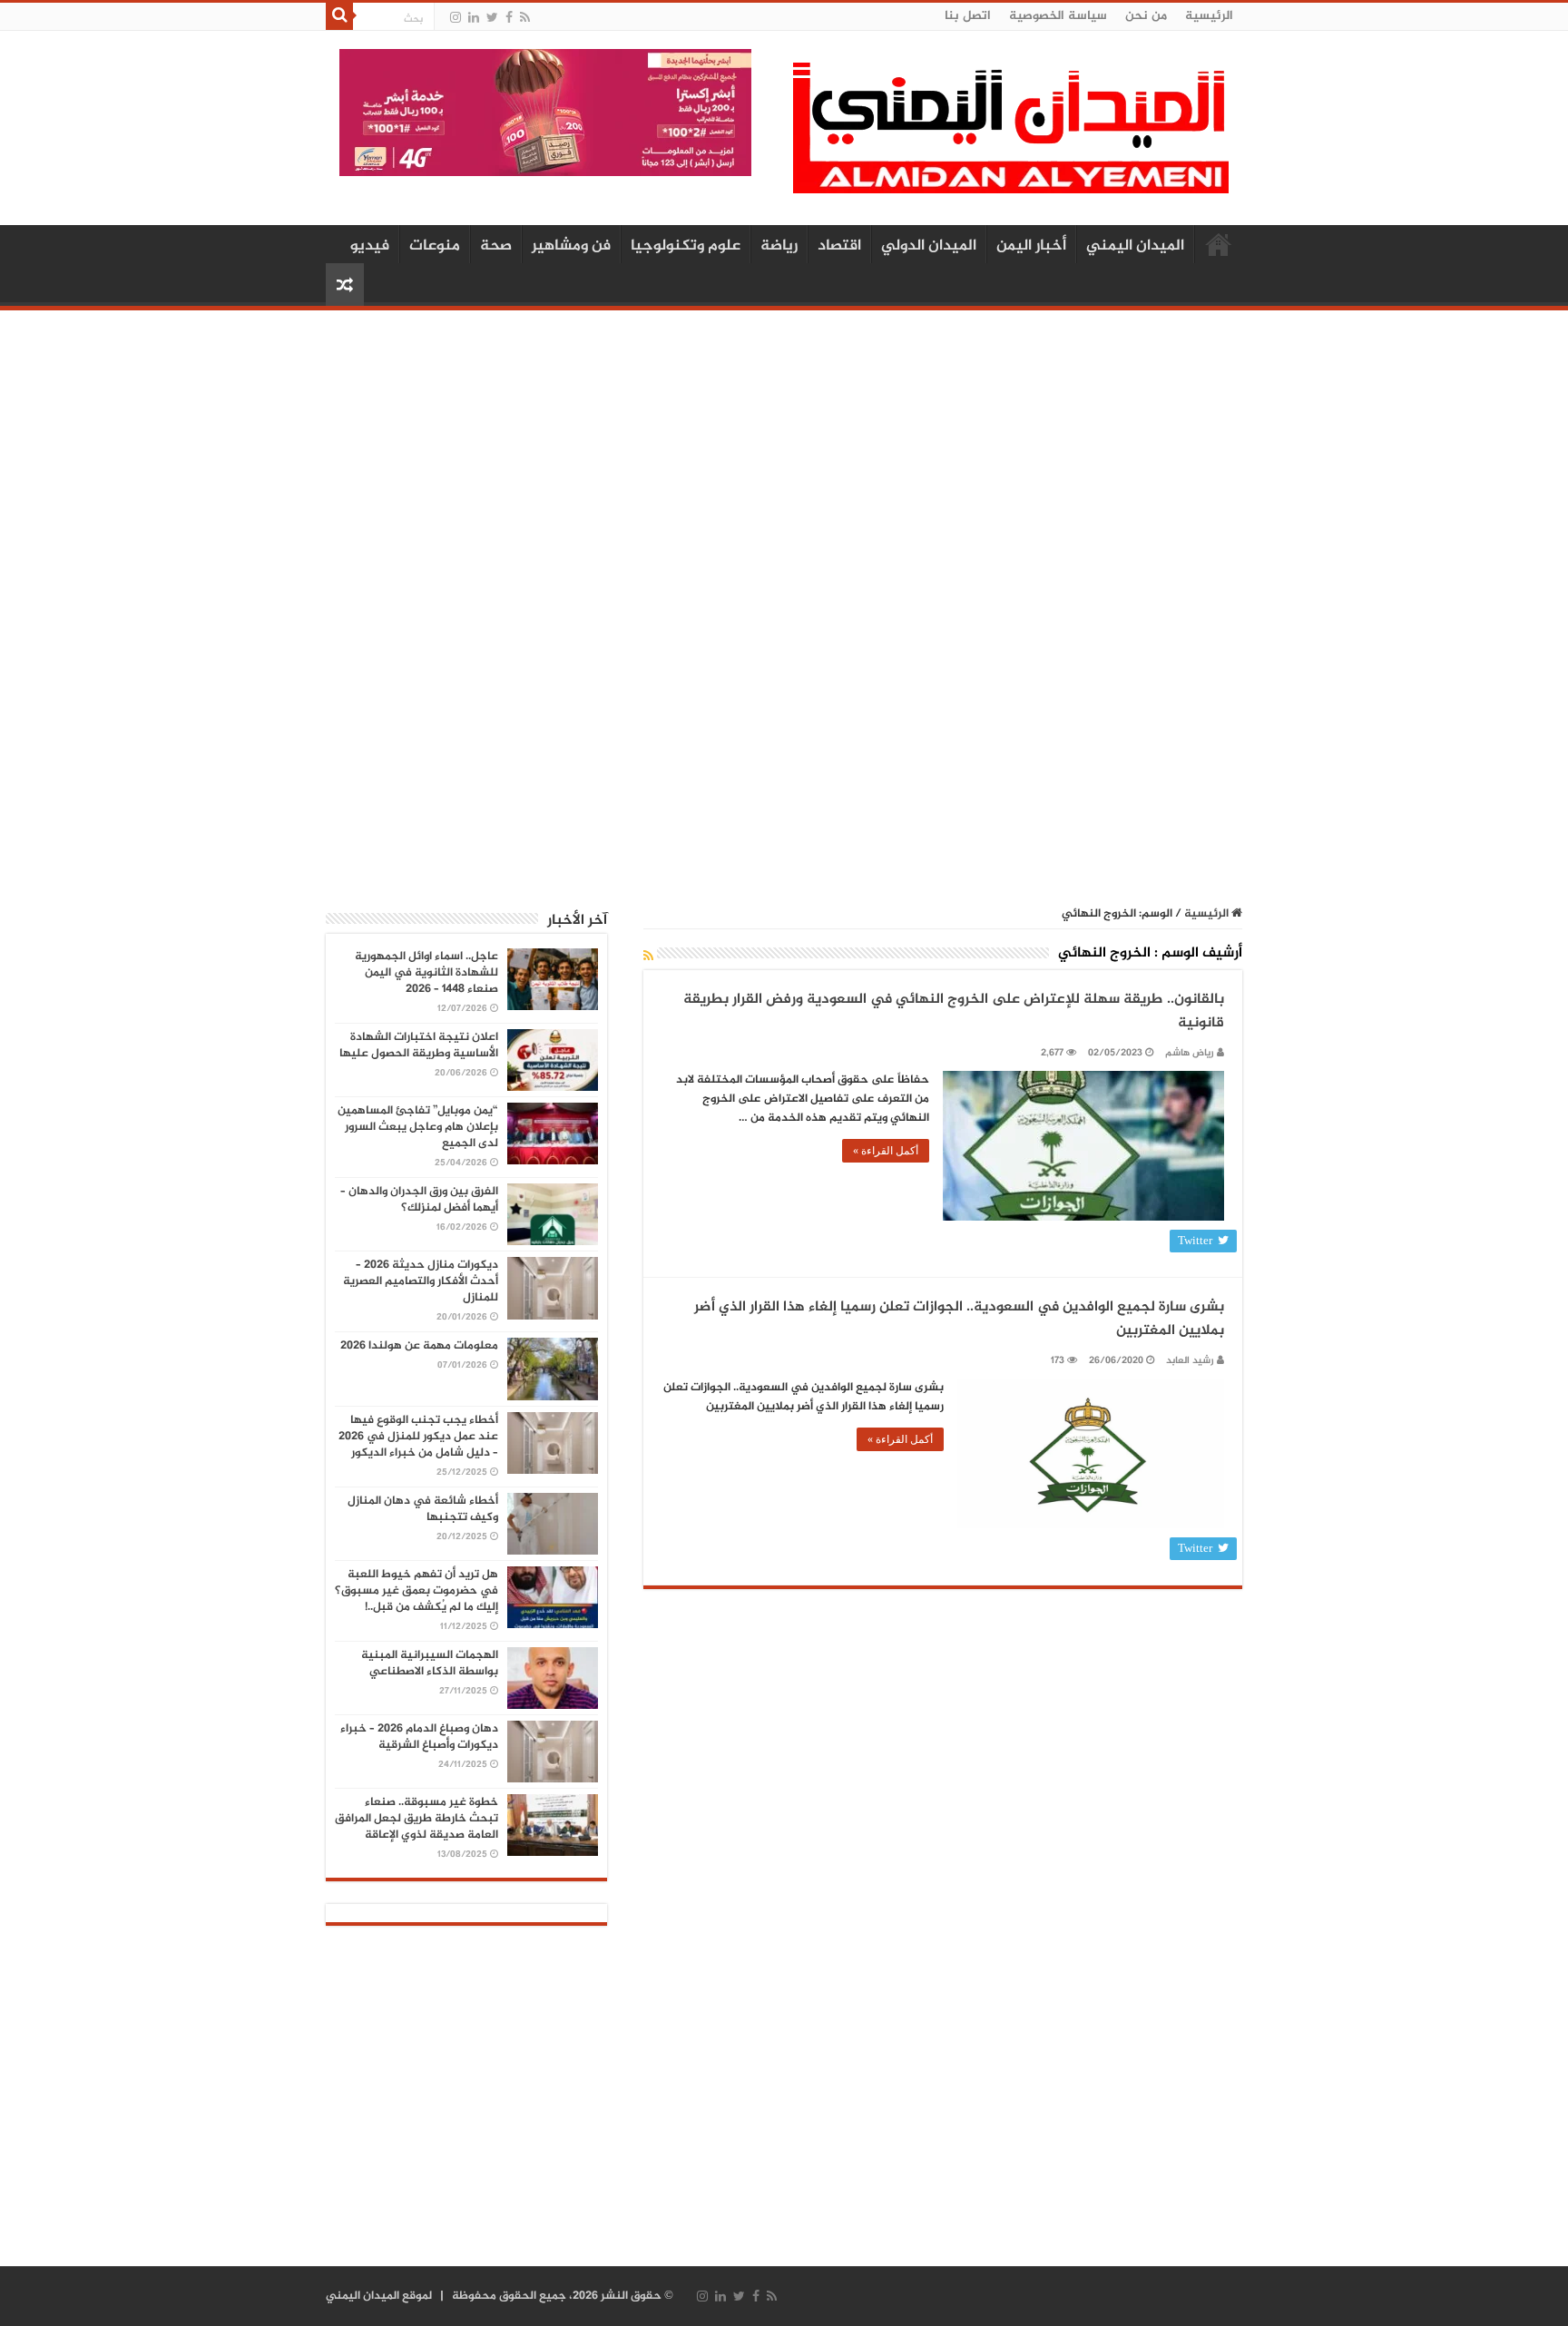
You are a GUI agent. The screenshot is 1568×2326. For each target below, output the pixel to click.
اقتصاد (839, 246)
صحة (496, 246)
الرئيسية (1209, 16)
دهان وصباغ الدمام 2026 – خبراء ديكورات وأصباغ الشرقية (419, 1737)
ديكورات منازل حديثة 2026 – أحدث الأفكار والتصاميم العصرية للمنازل (421, 1281)
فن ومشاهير (571, 246)
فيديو (370, 246)
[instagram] (456, 18)
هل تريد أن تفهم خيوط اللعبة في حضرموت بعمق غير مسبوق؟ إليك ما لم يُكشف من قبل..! (416, 1591)
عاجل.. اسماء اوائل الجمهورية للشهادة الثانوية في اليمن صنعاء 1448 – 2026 (426, 973)
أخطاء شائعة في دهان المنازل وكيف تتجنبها (423, 1509)
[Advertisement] (784, 460)
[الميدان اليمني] (1011, 136)
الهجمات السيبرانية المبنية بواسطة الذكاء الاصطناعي (430, 1664)
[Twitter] (492, 18)
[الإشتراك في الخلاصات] (648, 957)
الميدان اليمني (1135, 246)
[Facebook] (509, 18)
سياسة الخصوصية (1058, 16)
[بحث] (339, 16)
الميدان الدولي (929, 246)
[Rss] (525, 18)
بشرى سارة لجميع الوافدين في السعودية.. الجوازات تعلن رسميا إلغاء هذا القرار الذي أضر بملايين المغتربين (959, 1319)
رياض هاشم (1190, 1053)
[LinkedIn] (474, 18)
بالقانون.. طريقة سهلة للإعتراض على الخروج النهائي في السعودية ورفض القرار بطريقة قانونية (954, 1011)
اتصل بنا (968, 16)
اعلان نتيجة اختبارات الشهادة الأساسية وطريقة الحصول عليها (419, 1045)
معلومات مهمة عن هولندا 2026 (419, 1346)
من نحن (1146, 16)
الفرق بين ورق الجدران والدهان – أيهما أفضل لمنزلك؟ (419, 1200)
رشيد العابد (1190, 1361)
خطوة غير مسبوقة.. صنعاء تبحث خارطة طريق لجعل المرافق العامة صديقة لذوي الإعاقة (416, 1819)
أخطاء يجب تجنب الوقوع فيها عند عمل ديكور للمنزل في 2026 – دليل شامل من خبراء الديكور (418, 1437)
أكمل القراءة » (886, 1151)
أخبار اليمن (1031, 246)
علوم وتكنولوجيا (686, 246)
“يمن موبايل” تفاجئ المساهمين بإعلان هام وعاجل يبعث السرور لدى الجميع (418, 1127)
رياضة (779, 246)
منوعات (435, 246)
